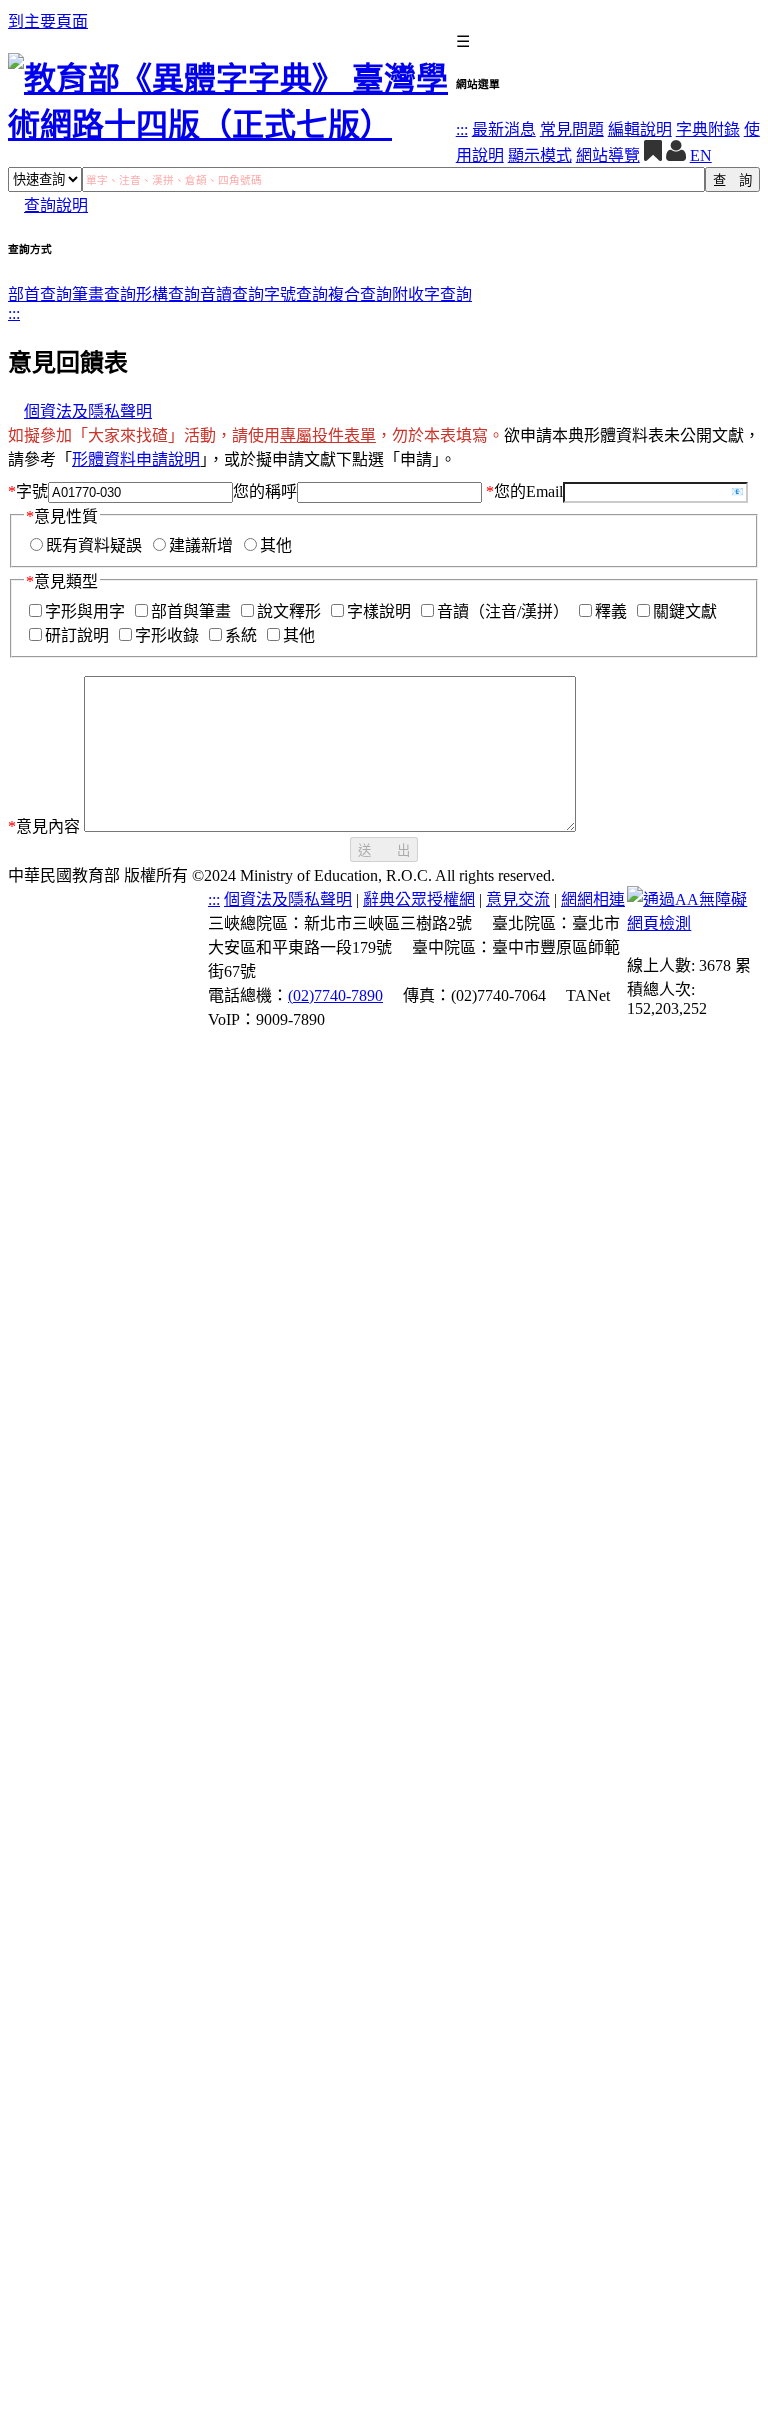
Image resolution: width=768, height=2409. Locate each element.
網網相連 (593, 899)
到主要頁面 (48, 21)
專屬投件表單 (328, 435)
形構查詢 (168, 294)
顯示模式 (540, 155)
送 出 (384, 850)
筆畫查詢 (104, 294)
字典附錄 (708, 129)
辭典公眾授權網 (419, 899)
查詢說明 (56, 205)
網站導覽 (608, 155)
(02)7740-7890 (335, 995)
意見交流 (518, 899)
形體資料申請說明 (136, 459)
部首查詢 (40, 294)
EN (701, 155)
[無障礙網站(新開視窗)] (693, 923)
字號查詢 (296, 294)
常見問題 (572, 129)
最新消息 (504, 129)
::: (462, 129)
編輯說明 (640, 129)
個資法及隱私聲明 (88, 411)
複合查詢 (360, 294)
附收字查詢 (432, 294)
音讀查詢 (232, 294)
